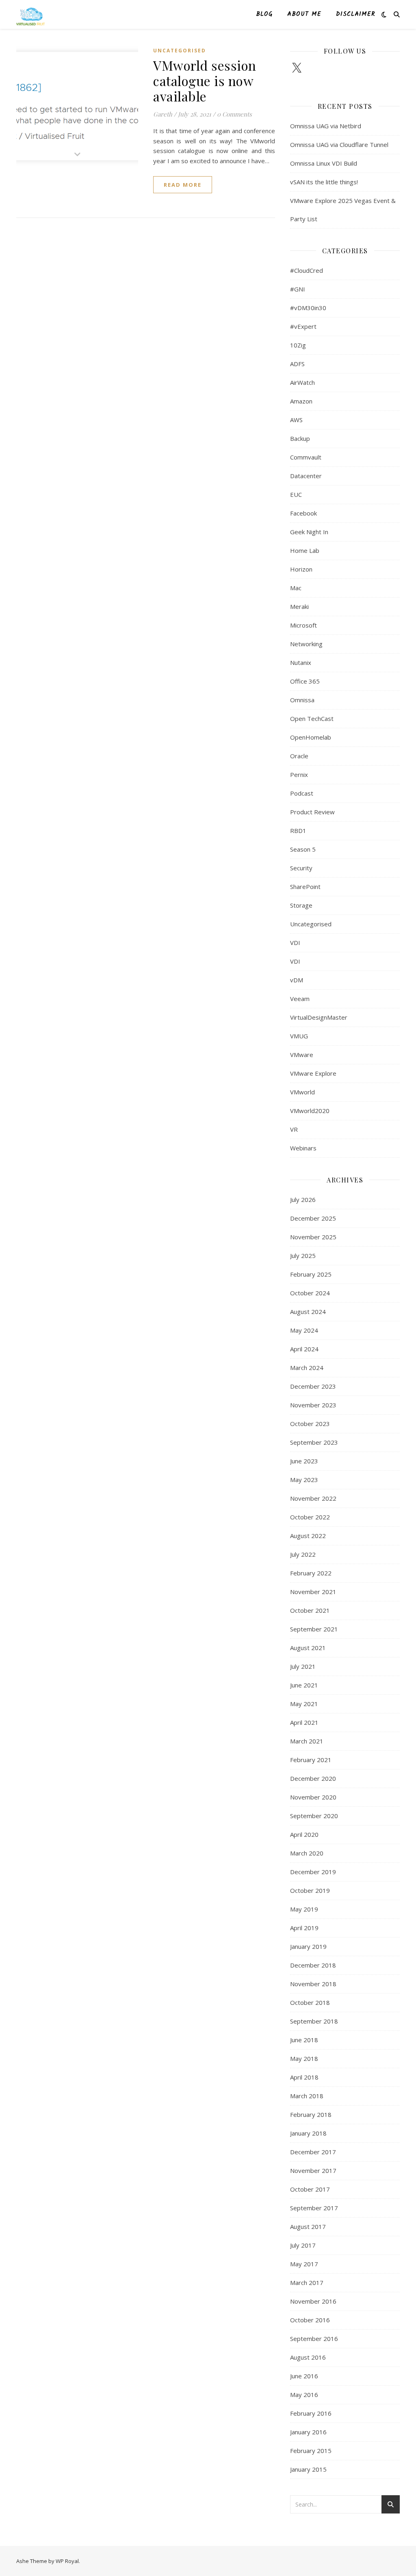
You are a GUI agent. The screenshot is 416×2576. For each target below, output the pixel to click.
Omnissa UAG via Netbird (326, 126)
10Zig (298, 345)
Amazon (301, 401)
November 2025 (313, 1237)
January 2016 (308, 2432)
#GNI (298, 289)
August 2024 (308, 1312)
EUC (296, 494)
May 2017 (304, 2264)
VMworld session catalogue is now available (205, 81)
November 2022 (313, 1498)
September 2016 (314, 2339)
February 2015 (311, 2451)
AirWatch (302, 382)
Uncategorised (180, 51)
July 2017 (303, 2245)
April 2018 (304, 2077)
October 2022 (310, 1517)
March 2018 (307, 2096)
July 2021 (303, 1666)
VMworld (302, 1092)
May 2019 (304, 1909)
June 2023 (304, 1461)
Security (301, 868)
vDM (297, 980)
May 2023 (304, 1480)
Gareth (163, 114)
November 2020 (313, 1797)
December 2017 (313, 2152)
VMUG (299, 1036)
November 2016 (313, 2301)
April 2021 (304, 1722)
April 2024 (304, 1349)
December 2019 (313, 1872)
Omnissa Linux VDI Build (324, 163)
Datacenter (306, 476)
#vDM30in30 (308, 308)
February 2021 (311, 1760)
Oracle (299, 756)
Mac (296, 588)
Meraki (299, 606)
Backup (300, 438)
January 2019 (308, 1946)
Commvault (306, 457)
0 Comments (234, 114)
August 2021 (308, 1648)
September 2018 (314, 2021)
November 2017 (313, 2170)
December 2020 (313, 1778)
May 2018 (304, 2058)
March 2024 (307, 1368)
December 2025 (313, 1218)
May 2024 (304, 1330)
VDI (295, 943)
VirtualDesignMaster (319, 1017)
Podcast (302, 793)
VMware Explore (313, 1073)
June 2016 (304, 2376)
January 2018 (308, 2133)
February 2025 (311, 1274)
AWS (296, 420)
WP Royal (67, 2561)
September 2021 (314, 1629)
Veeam (300, 999)
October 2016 (310, 2320)
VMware (302, 1055)
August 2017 (308, 2226)
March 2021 (307, 1741)
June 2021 (304, 1685)
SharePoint (305, 887)
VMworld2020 (310, 1111)
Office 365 (305, 681)
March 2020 (307, 1853)
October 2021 (310, 1610)
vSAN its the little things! (324, 182)
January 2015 (308, 2469)
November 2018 (313, 1984)
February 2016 (311, 2413)
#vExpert (303, 326)
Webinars (303, 1148)
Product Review (312, 812)
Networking (306, 644)
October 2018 (310, 2002)
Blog (264, 14)
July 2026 (303, 1200)
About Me (304, 14)
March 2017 (307, 2283)
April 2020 (304, 1834)
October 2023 (310, 1424)
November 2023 (313, 1405)
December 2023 (313, 1386)
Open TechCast (312, 718)
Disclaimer (356, 14)
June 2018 (304, 2040)
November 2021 (313, 1592)
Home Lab (305, 550)
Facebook (303, 513)
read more (183, 185)
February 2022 (311, 1573)
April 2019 (304, 1928)
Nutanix (301, 662)
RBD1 (298, 831)
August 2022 (308, 1536)
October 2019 (310, 1890)
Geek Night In (309, 532)
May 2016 (304, 2395)
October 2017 (310, 2189)
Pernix (299, 775)
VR (294, 1129)
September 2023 (314, 1442)
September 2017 (314, 2208)
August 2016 (308, 2357)
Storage (301, 905)
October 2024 (310, 1293)
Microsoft (303, 625)
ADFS (297, 364)
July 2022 (303, 1554)
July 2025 (303, 1256)
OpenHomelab (311, 737)
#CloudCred (307, 270)
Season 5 (303, 849)
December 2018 (313, 1965)
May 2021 (304, 1704)
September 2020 (314, 1816)
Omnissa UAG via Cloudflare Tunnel (339, 145)
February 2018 (311, 2114)
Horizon (301, 569)
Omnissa (302, 700)
